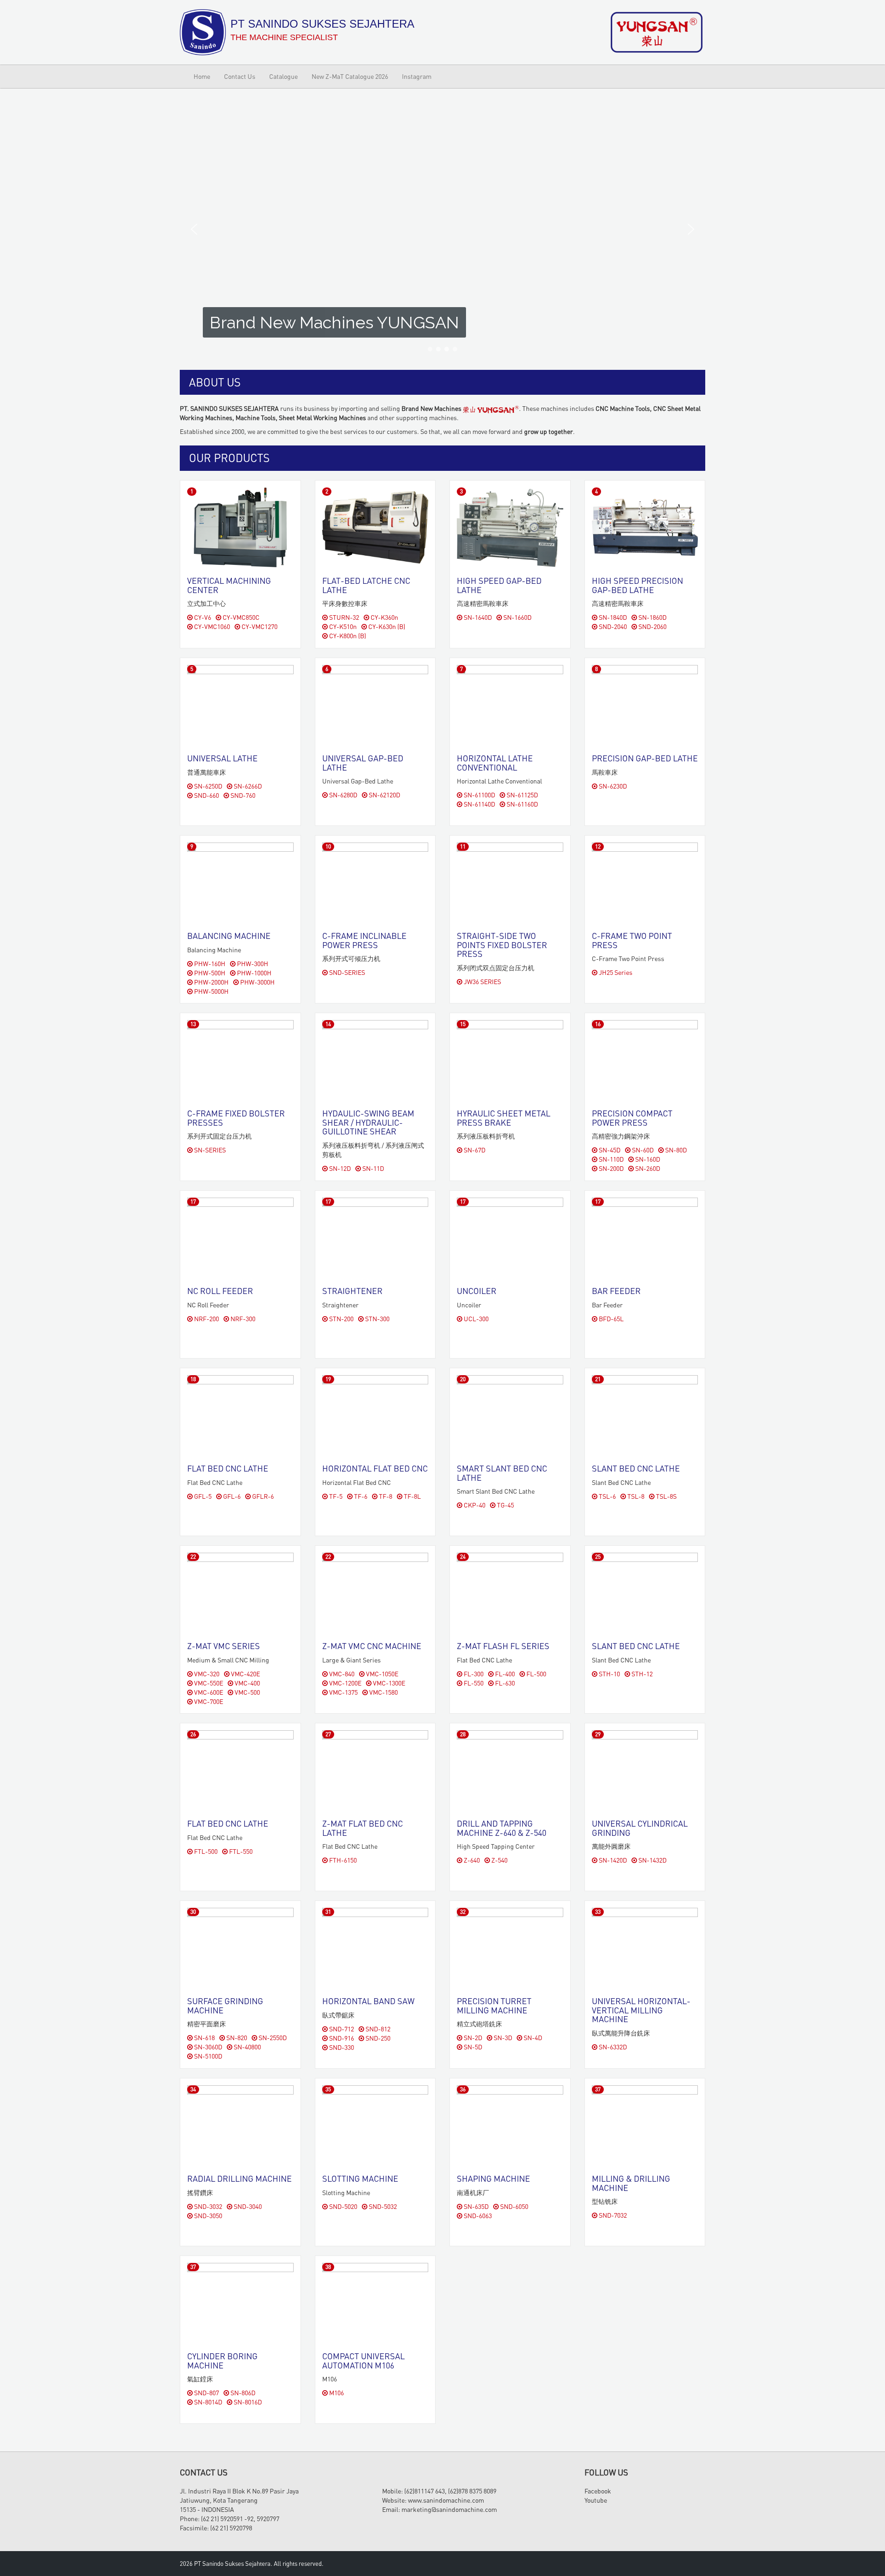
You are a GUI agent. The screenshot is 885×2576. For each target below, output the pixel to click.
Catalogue (283, 76)
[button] (194, 229)
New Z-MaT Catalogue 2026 (350, 76)
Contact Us (240, 76)
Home (202, 76)
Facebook (598, 2491)
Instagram (417, 76)
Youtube (596, 2500)
